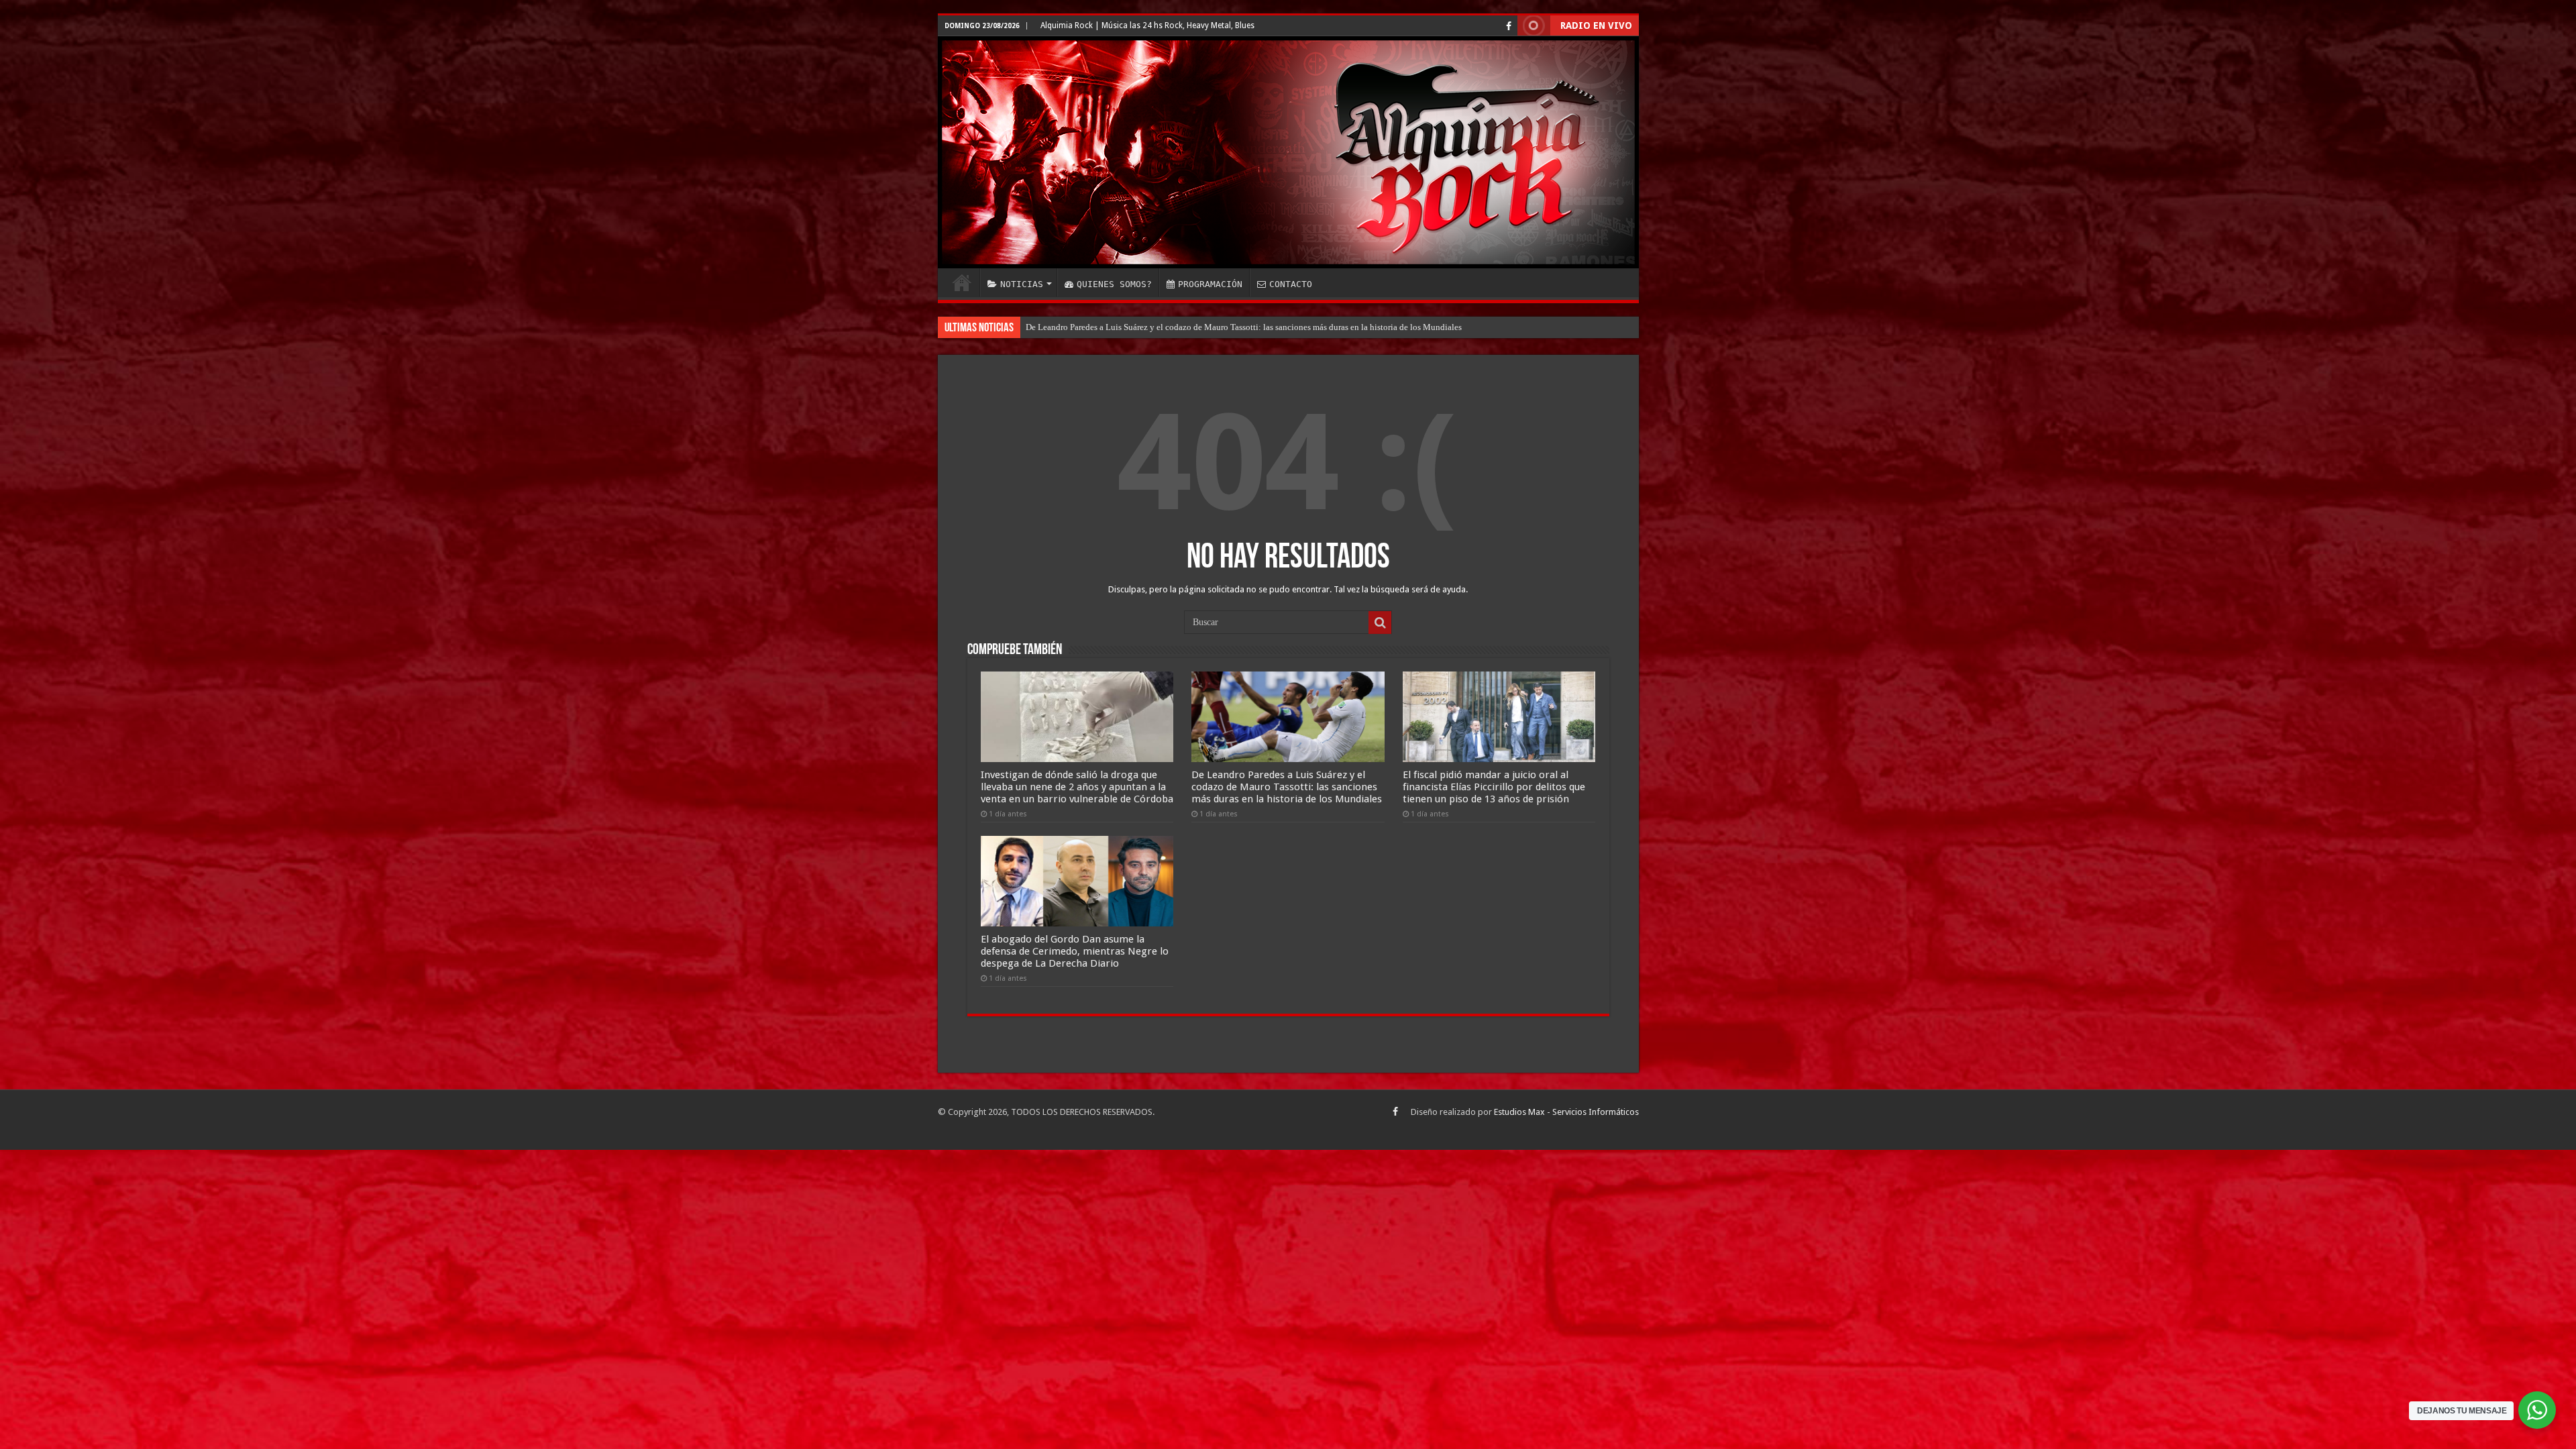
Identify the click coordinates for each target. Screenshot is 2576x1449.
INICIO (962, 282)
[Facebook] (1509, 26)
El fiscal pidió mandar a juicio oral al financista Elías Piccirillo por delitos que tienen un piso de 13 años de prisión (1494, 787)
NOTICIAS (1022, 284)
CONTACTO (1291, 284)
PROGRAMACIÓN (1210, 284)
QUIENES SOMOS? (1114, 284)
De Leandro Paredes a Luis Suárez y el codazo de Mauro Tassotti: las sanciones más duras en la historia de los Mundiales (1287, 787)
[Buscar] (1380, 623)
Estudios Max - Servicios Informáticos (1566, 1112)
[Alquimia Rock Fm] (1288, 152)
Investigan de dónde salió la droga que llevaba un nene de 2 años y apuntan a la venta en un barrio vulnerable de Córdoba (1077, 787)
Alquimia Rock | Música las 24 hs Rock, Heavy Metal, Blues (1147, 25)
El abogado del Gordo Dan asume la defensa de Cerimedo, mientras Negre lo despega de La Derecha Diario (1219, 327)
